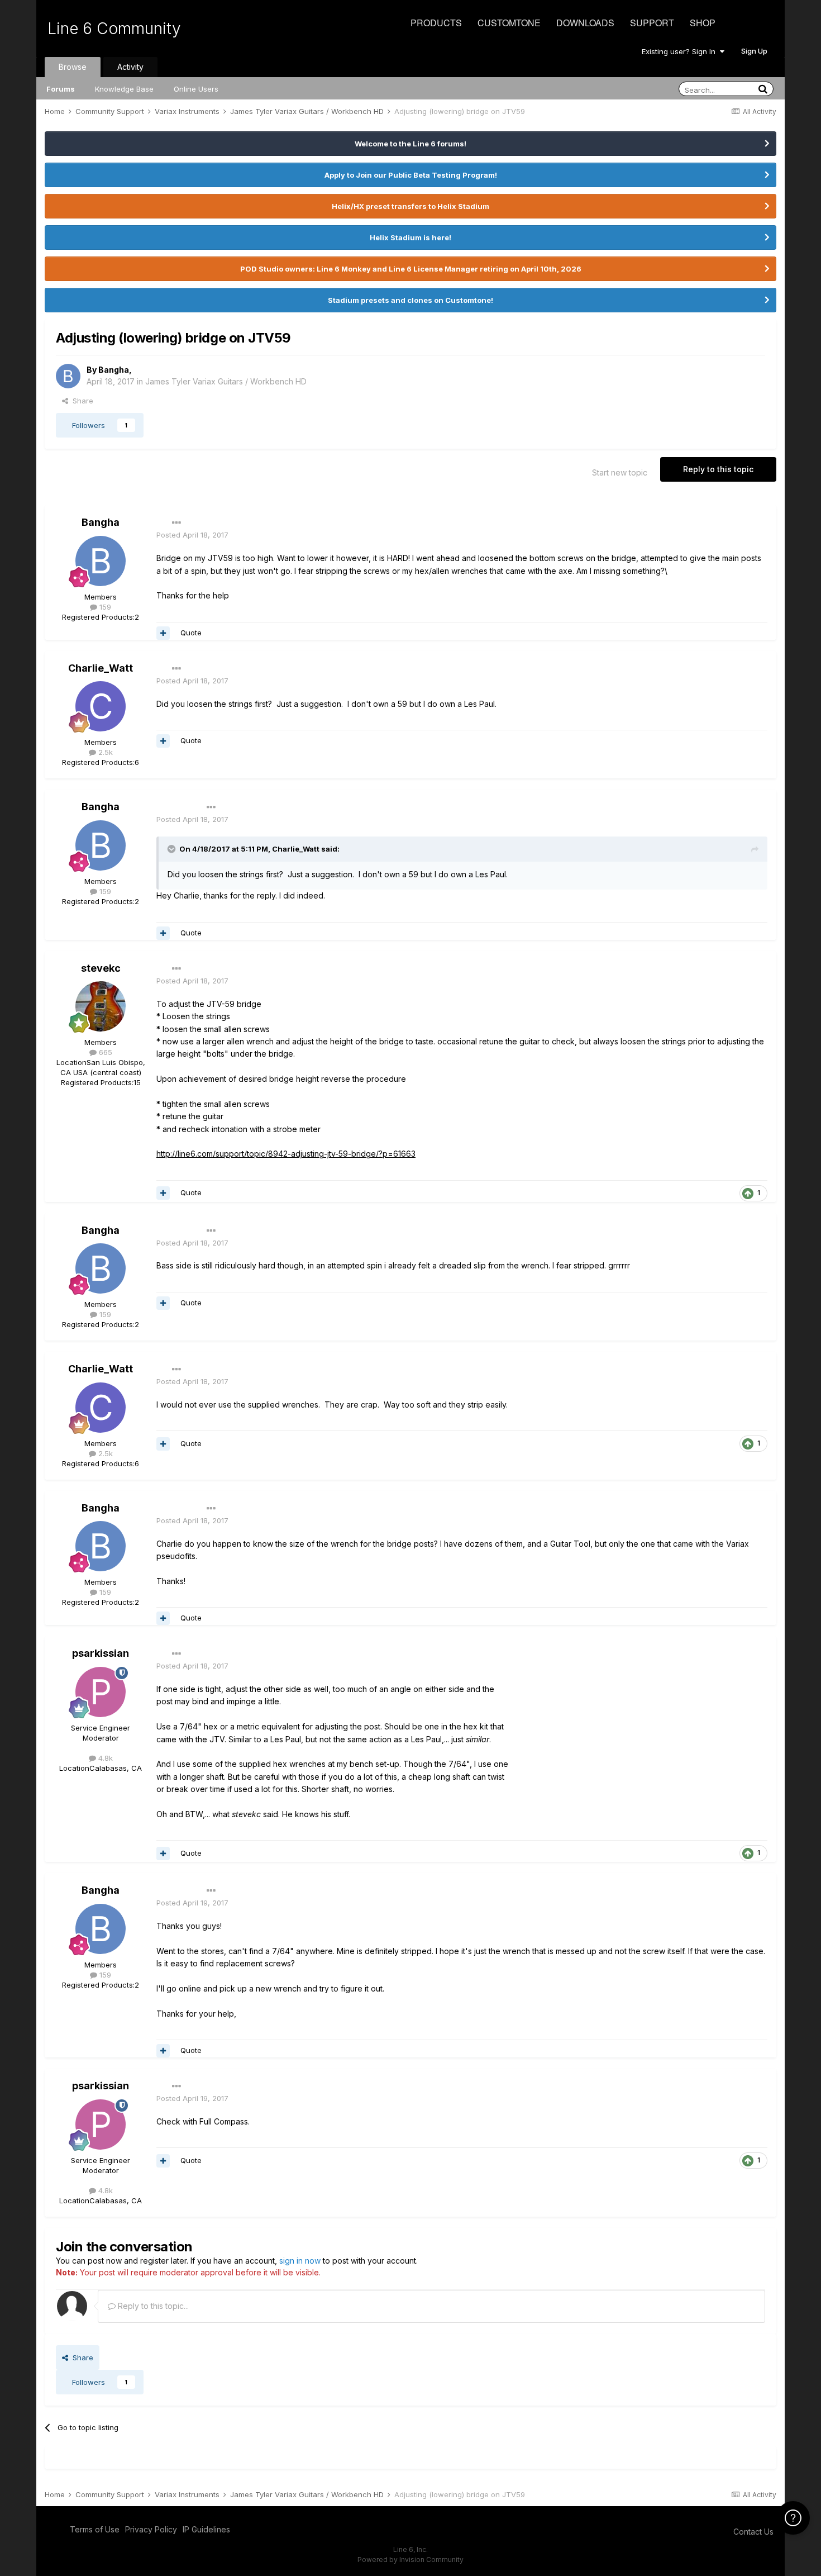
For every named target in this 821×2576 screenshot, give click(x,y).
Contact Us (753, 2532)
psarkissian (101, 1653)
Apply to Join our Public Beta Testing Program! (411, 175)
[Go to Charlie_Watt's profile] (101, 706)
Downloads (585, 23)
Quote (191, 633)
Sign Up (754, 51)
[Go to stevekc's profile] (101, 1006)
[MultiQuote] (163, 633)
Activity (130, 67)
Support (652, 23)
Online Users (196, 89)
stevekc (101, 968)
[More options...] (176, 523)
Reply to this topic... (152, 2306)
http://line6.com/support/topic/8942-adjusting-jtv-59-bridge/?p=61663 (286, 1154)
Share (81, 401)
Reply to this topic (718, 469)
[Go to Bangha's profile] (68, 376)
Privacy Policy (151, 2529)
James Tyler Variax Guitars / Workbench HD (226, 381)
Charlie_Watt (101, 668)
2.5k (104, 752)
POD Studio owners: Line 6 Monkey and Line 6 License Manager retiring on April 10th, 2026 (411, 269)
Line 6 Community (114, 28)
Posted (192, 535)
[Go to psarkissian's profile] (101, 1692)
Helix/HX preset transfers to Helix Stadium (410, 206)
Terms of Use (95, 2529)
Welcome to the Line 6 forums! (410, 144)
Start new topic (620, 472)
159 (104, 607)
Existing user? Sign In (681, 51)
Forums (61, 89)
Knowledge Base (124, 89)
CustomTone (509, 23)
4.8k (104, 1758)
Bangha (114, 370)
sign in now (300, 2261)
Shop (703, 23)
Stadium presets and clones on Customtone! (410, 300)
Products (436, 23)
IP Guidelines (206, 2529)
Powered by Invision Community (410, 2560)
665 (104, 1052)
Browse (73, 67)
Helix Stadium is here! (410, 237)
